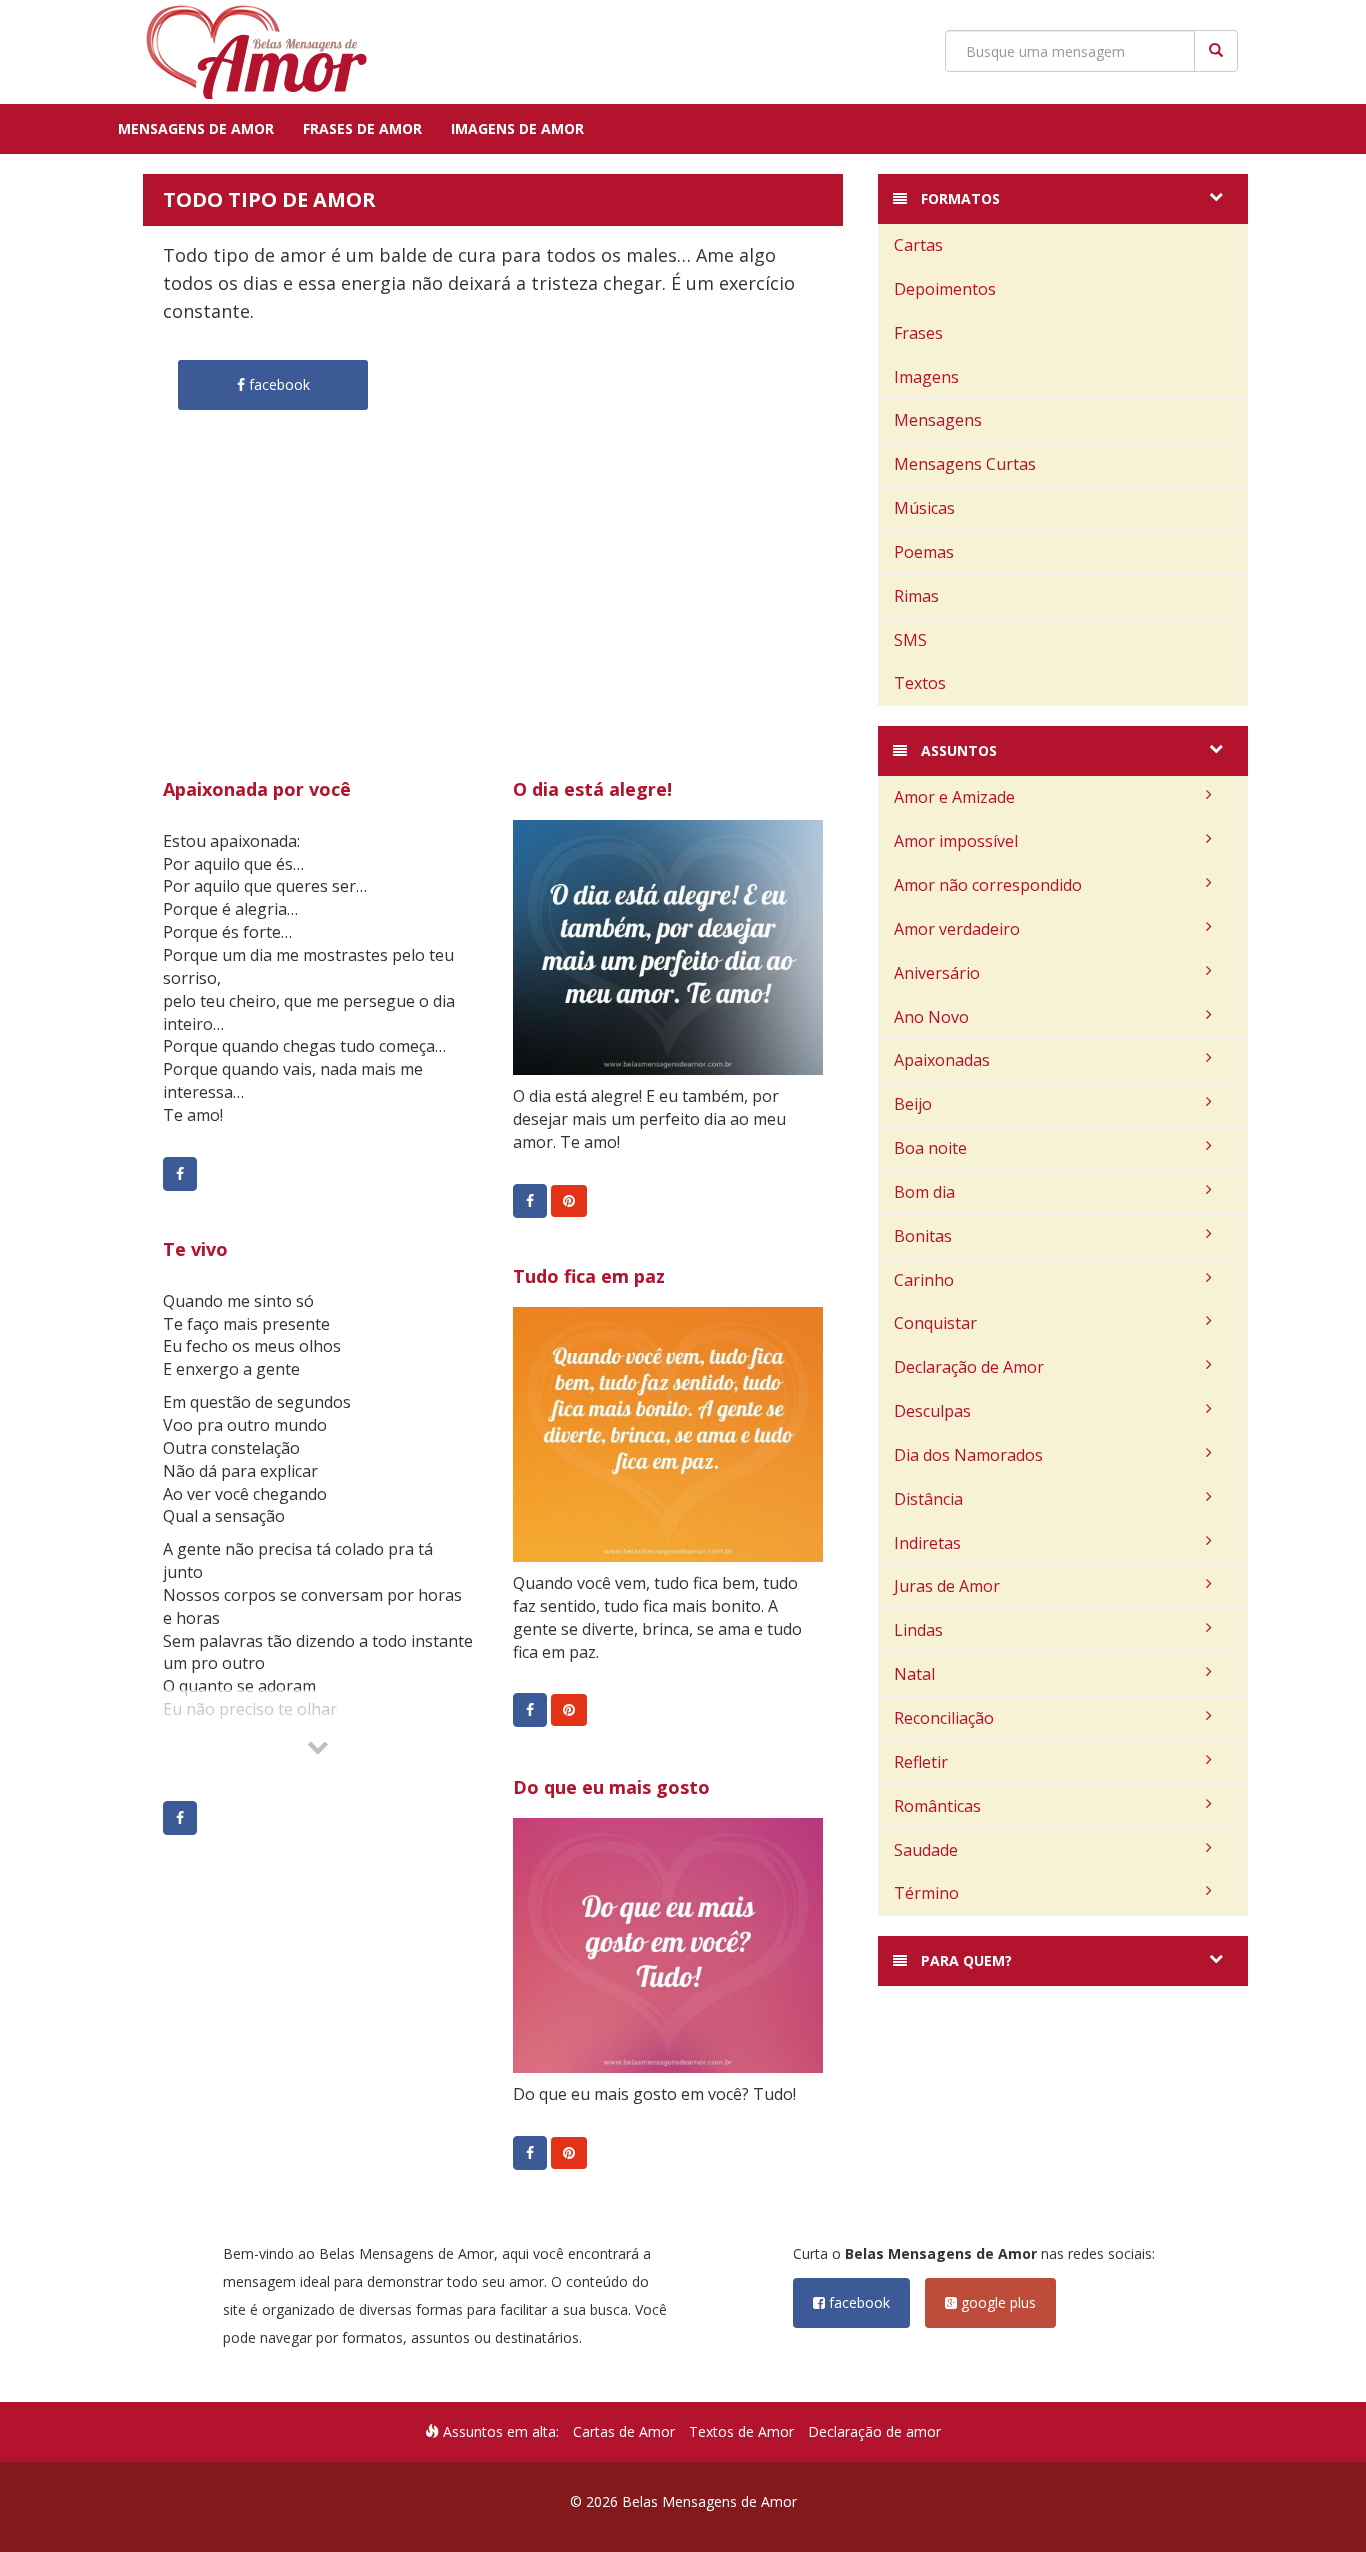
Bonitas (923, 1236)
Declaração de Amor (969, 1367)
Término (926, 1893)
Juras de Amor (947, 1586)
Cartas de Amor (624, 2431)
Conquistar (935, 1323)
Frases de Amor (362, 128)
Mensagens (938, 420)
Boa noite (930, 1148)
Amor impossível (956, 841)
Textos (920, 683)
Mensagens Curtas (965, 464)
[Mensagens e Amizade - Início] (248, 52)
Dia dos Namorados (968, 1455)
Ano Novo (931, 1017)
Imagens (926, 377)
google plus (996, 2302)
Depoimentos (945, 289)
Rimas (916, 596)
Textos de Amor (741, 2431)
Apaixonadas (942, 1060)
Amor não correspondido (988, 885)
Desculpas (932, 1411)
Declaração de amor (874, 2431)
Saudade (926, 1850)
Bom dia (924, 1192)
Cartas (918, 245)
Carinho (924, 1280)
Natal (914, 1674)
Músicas (924, 508)
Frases (918, 333)
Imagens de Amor (517, 128)
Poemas (924, 552)
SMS (910, 640)
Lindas (918, 1630)
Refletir (921, 1762)
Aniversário (937, 973)
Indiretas (927, 1543)
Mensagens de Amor (196, 128)
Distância (928, 1499)
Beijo (913, 1104)
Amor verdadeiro (957, 929)
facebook (857, 2302)
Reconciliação (944, 1718)
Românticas (937, 1806)
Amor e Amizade (954, 797)
